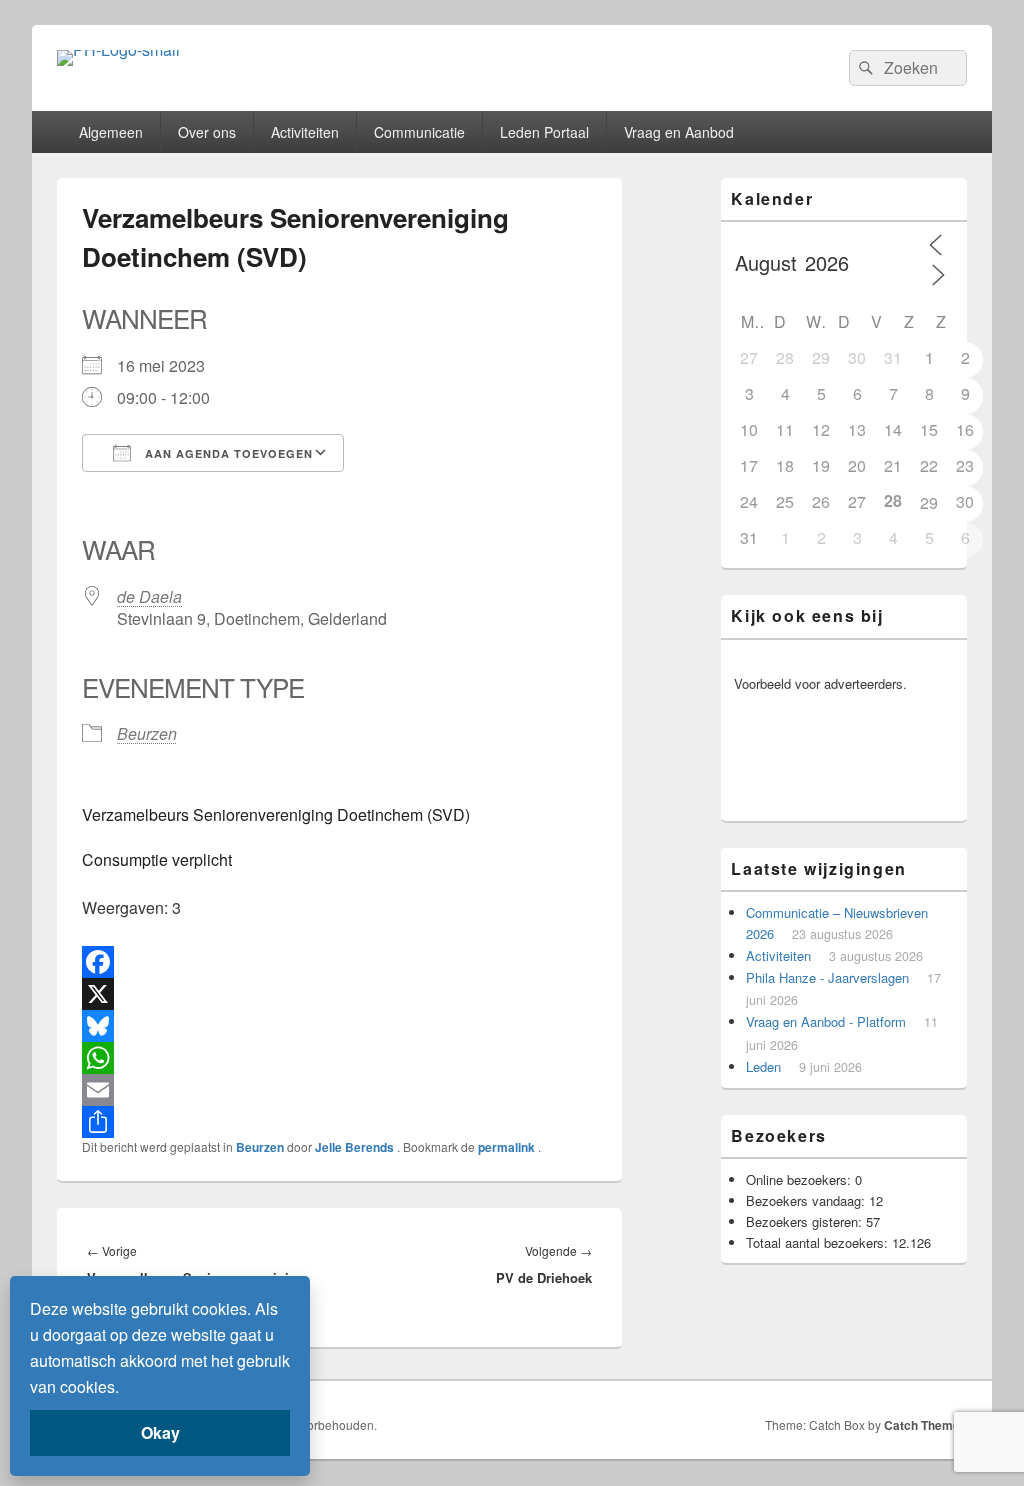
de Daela (149, 596)
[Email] (339, 1090)
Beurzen (147, 733)
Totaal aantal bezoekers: (819, 1242)
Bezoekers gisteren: (806, 1221)
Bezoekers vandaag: (807, 1200)
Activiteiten (305, 132)
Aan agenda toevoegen (227, 453)
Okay (160, 1432)
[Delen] (339, 1122)
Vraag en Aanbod (679, 132)
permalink (508, 1147)
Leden (763, 1066)
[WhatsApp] (339, 1058)
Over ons (207, 132)
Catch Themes (925, 1425)
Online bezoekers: (800, 1179)
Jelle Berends (356, 1147)
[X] (339, 994)
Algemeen (111, 132)
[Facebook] (339, 962)
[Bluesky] (339, 1026)
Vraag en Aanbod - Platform (826, 1021)
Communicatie (419, 132)
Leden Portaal (544, 132)
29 (929, 502)
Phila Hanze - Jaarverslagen (827, 977)
